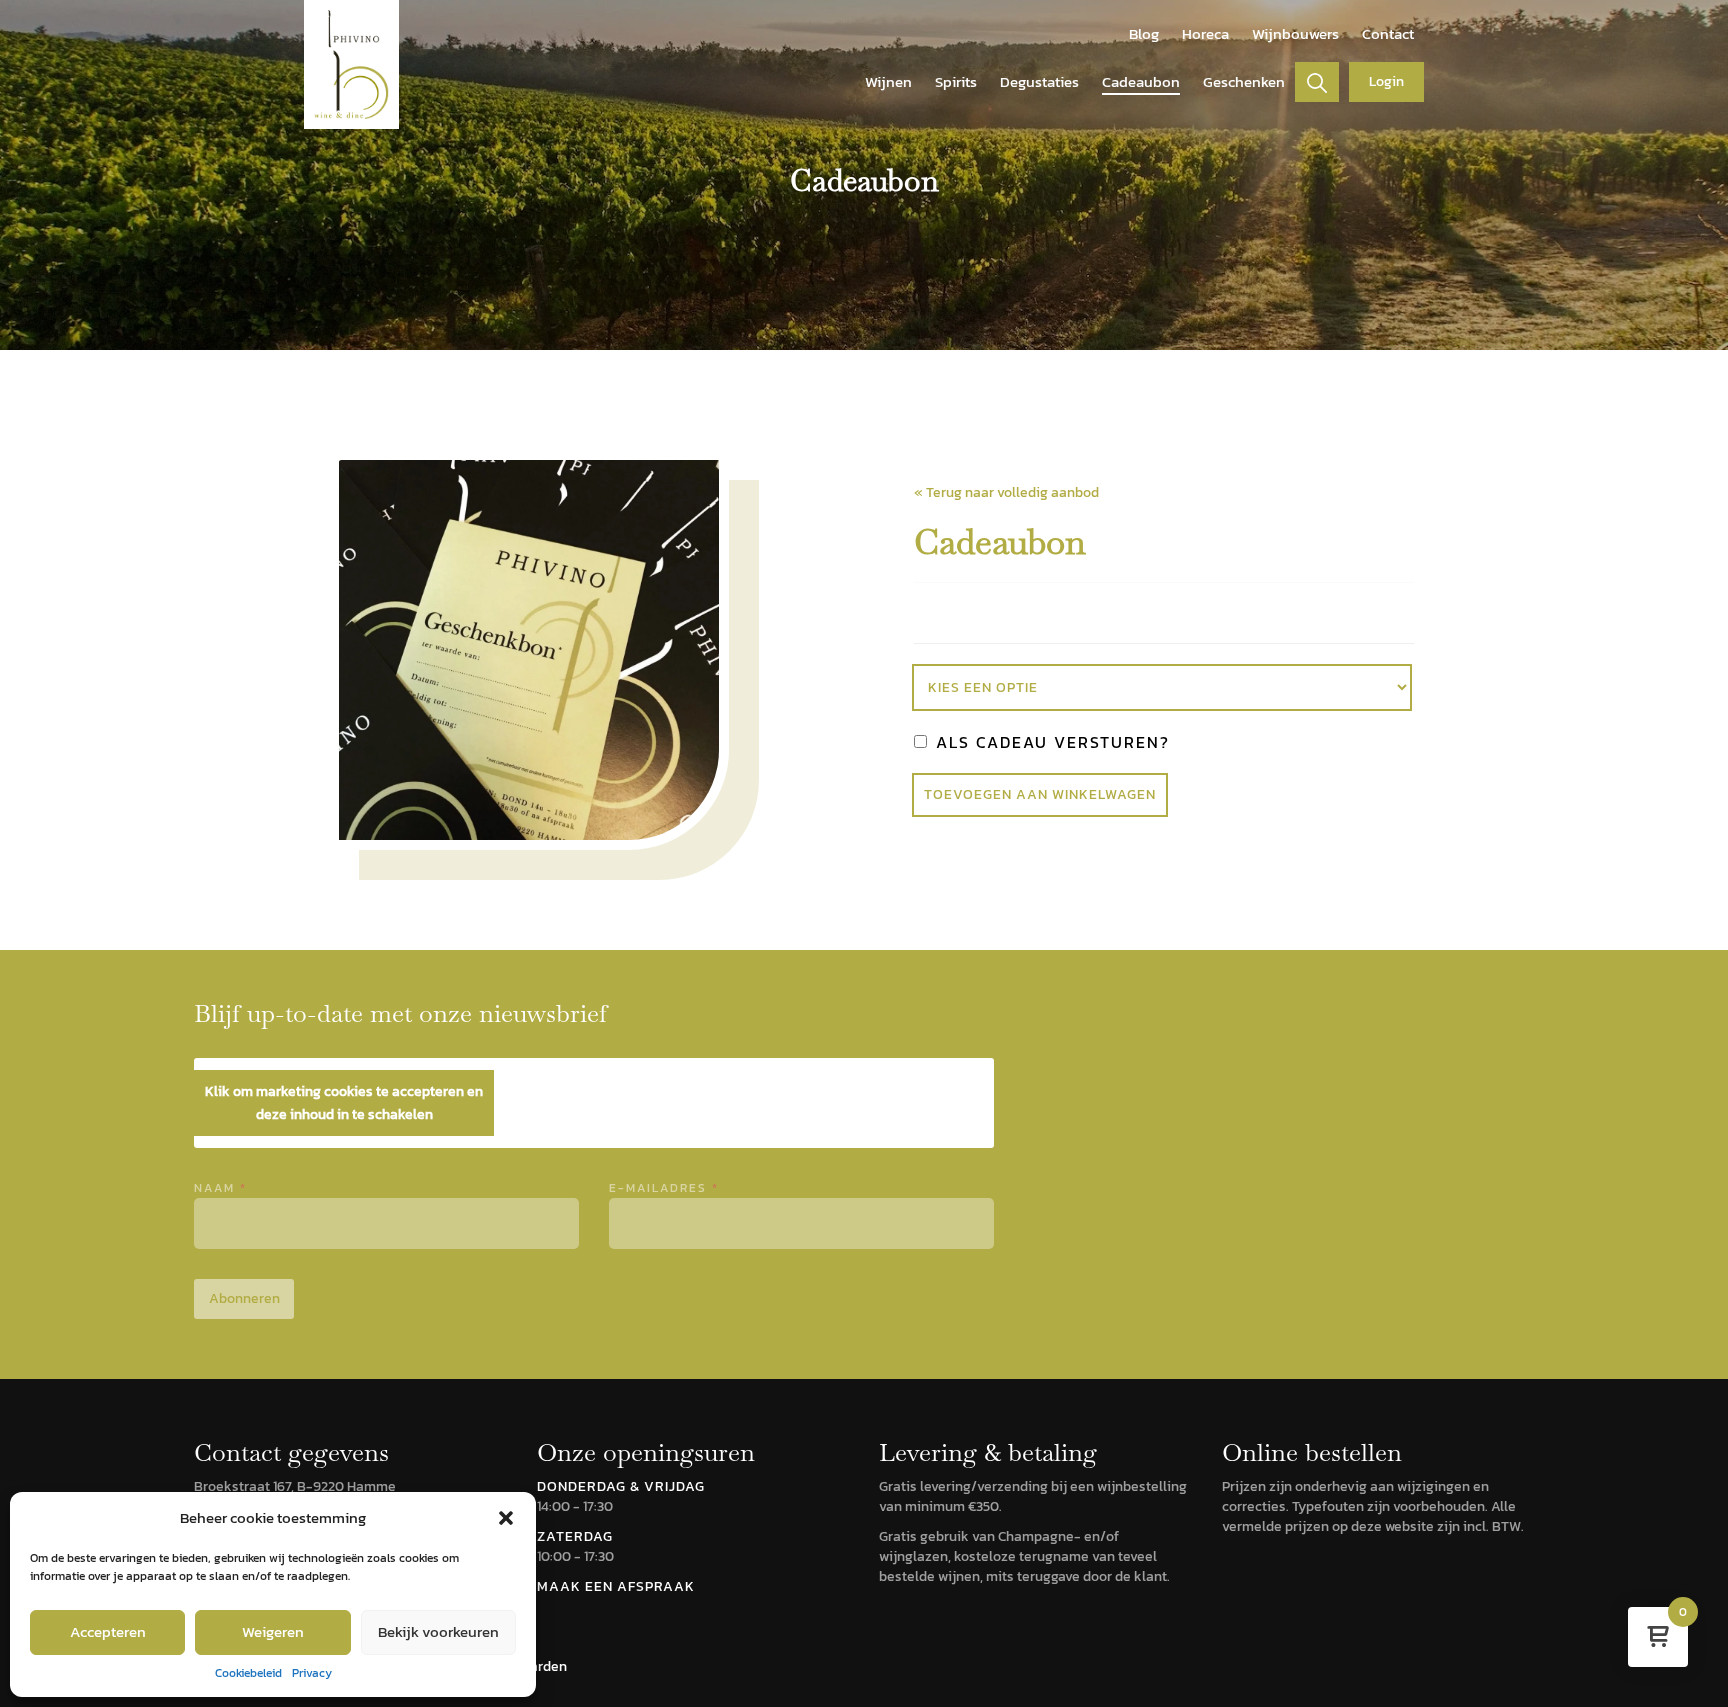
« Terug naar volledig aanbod (1006, 492)
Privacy (312, 1673)
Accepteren (108, 1631)
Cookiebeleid (248, 1673)
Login (1386, 81)
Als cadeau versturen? (1050, 742)
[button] (506, 1518)
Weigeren (273, 1631)
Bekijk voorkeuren (438, 1631)
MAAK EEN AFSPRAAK (616, 1586)
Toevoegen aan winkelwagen (1040, 794)
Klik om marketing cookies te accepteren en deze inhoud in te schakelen (344, 1103)
